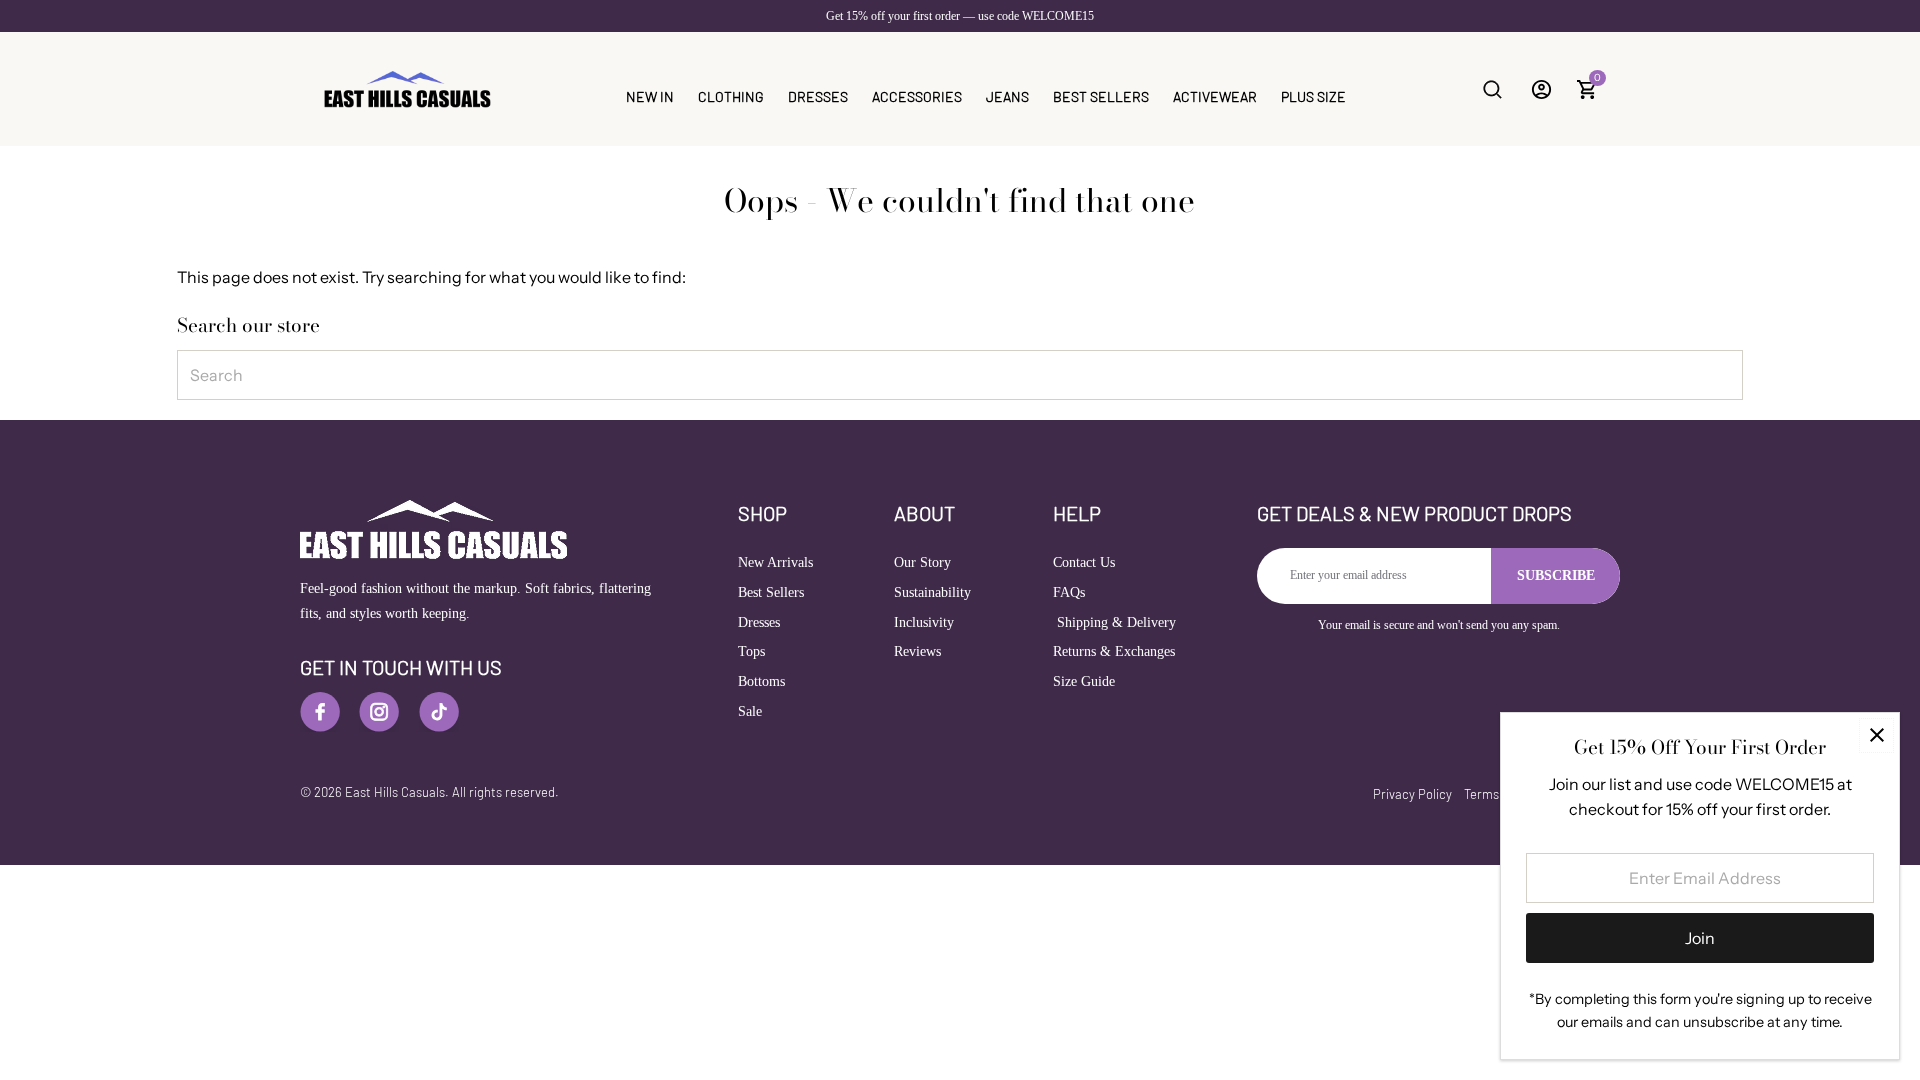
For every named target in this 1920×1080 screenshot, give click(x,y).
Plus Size (1313, 97)
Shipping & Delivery (1114, 622)
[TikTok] (439, 712)
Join (1700, 938)
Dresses (818, 97)
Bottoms (761, 681)
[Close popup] (1876, 735)
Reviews (917, 651)
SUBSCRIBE (1556, 575)
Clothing (731, 97)
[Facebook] (320, 712)
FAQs (1069, 592)
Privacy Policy (1412, 794)
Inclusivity (924, 622)
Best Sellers (1101, 97)
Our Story (922, 562)
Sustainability (932, 592)
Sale (750, 711)
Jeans (1007, 97)
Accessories (917, 97)
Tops (751, 651)
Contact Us (1084, 562)
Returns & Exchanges (1114, 651)
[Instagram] (379, 712)
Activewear (1215, 97)
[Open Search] (1492, 89)
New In (650, 97)
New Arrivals (775, 562)
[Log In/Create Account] (1541, 89)
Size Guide (1084, 681)
